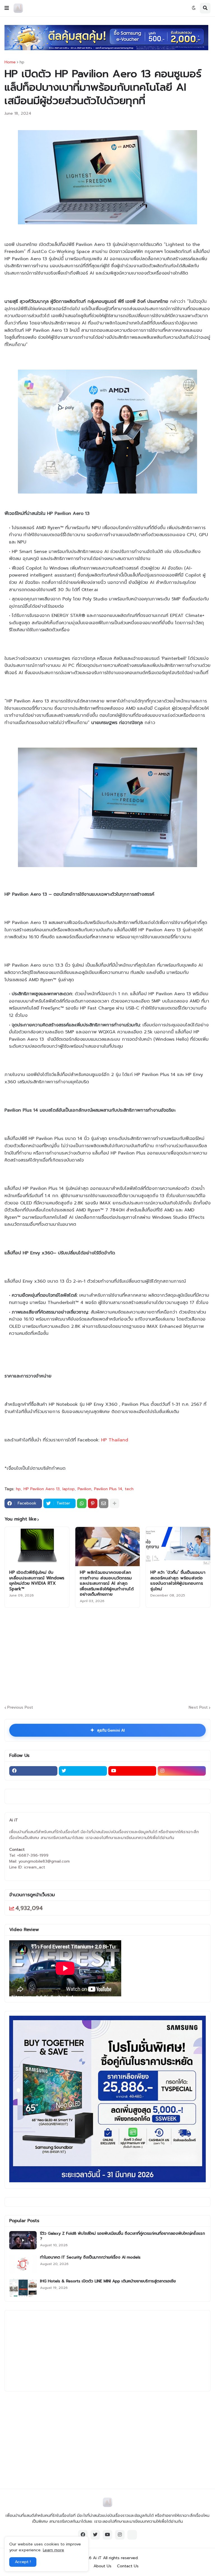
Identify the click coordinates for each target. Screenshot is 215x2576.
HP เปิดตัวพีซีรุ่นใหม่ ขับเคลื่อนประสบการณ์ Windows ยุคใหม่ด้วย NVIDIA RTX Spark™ (37, 1581)
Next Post (198, 1708)
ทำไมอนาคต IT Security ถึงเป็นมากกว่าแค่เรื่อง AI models (90, 2257)
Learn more (53, 2550)
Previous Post (20, 1708)
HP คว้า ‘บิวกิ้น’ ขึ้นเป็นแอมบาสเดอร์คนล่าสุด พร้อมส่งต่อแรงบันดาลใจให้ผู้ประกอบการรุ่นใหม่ (178, 1581)
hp (22, 62)
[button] (7, 8)
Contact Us (128, 2566)
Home (10, 62)
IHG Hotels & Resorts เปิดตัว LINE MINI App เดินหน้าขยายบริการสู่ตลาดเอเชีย (108, 2281)
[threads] (132, 2535)
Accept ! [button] (23, 2562)
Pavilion (84, 1489)
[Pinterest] (93, 1503)
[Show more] (114, 1503)
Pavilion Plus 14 (108, 1489)
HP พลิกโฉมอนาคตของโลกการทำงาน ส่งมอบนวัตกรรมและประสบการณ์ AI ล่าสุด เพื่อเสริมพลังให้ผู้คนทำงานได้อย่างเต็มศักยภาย (107, 1584)
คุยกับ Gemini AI (107, 1730)
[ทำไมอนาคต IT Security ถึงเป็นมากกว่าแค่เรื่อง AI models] (23, 2264)
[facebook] (33, 1771)
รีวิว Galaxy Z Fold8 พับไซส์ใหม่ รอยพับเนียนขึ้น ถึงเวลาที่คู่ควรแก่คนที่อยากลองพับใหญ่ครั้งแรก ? (122, 2236)
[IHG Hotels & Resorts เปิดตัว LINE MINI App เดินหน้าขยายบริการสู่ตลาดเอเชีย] (23, 2288)
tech (129, 1489)
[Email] (104, 1503)
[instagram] (182, 1771)
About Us (102, 2566)
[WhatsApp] (82, 1503)
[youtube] (132, 1771)
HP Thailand (115, 1440)
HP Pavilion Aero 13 (42, 1489)
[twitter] (83, 1771)
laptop (69, 1489)
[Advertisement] (110, 1655)
